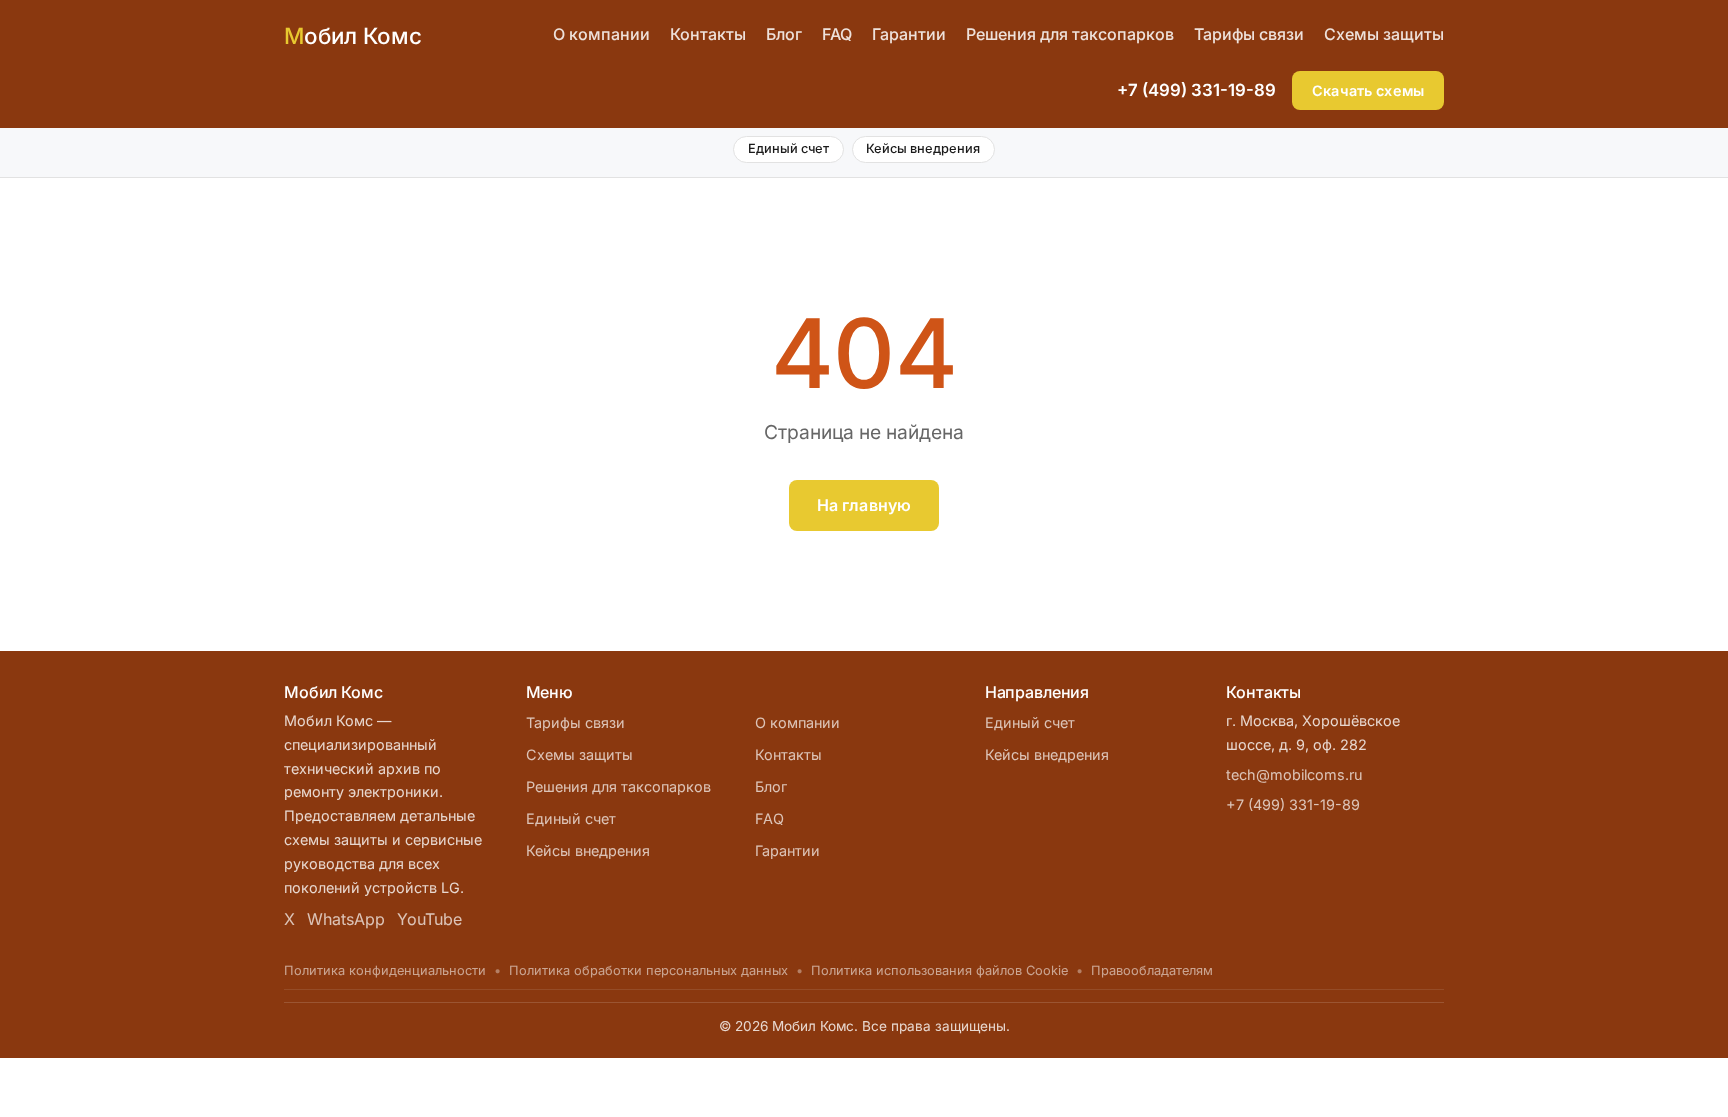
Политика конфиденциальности (385, 970)
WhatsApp (346, 919)
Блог (784, 34)
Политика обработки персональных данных (648, 970)
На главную (864, 505)
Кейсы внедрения (923, 148)
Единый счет (788, 148)
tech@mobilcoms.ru (1294, 774)
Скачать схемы (1368, 90)
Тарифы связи (1249, 34)
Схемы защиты (1384, 34)
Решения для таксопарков (1070, 34)
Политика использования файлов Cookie (939, 970)
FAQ (837, 34)
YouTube (429, 919)
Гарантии (909, 34)
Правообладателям (1152, 970)
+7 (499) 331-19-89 (1196, 90)
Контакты (708, 34)
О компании (601, 34)
